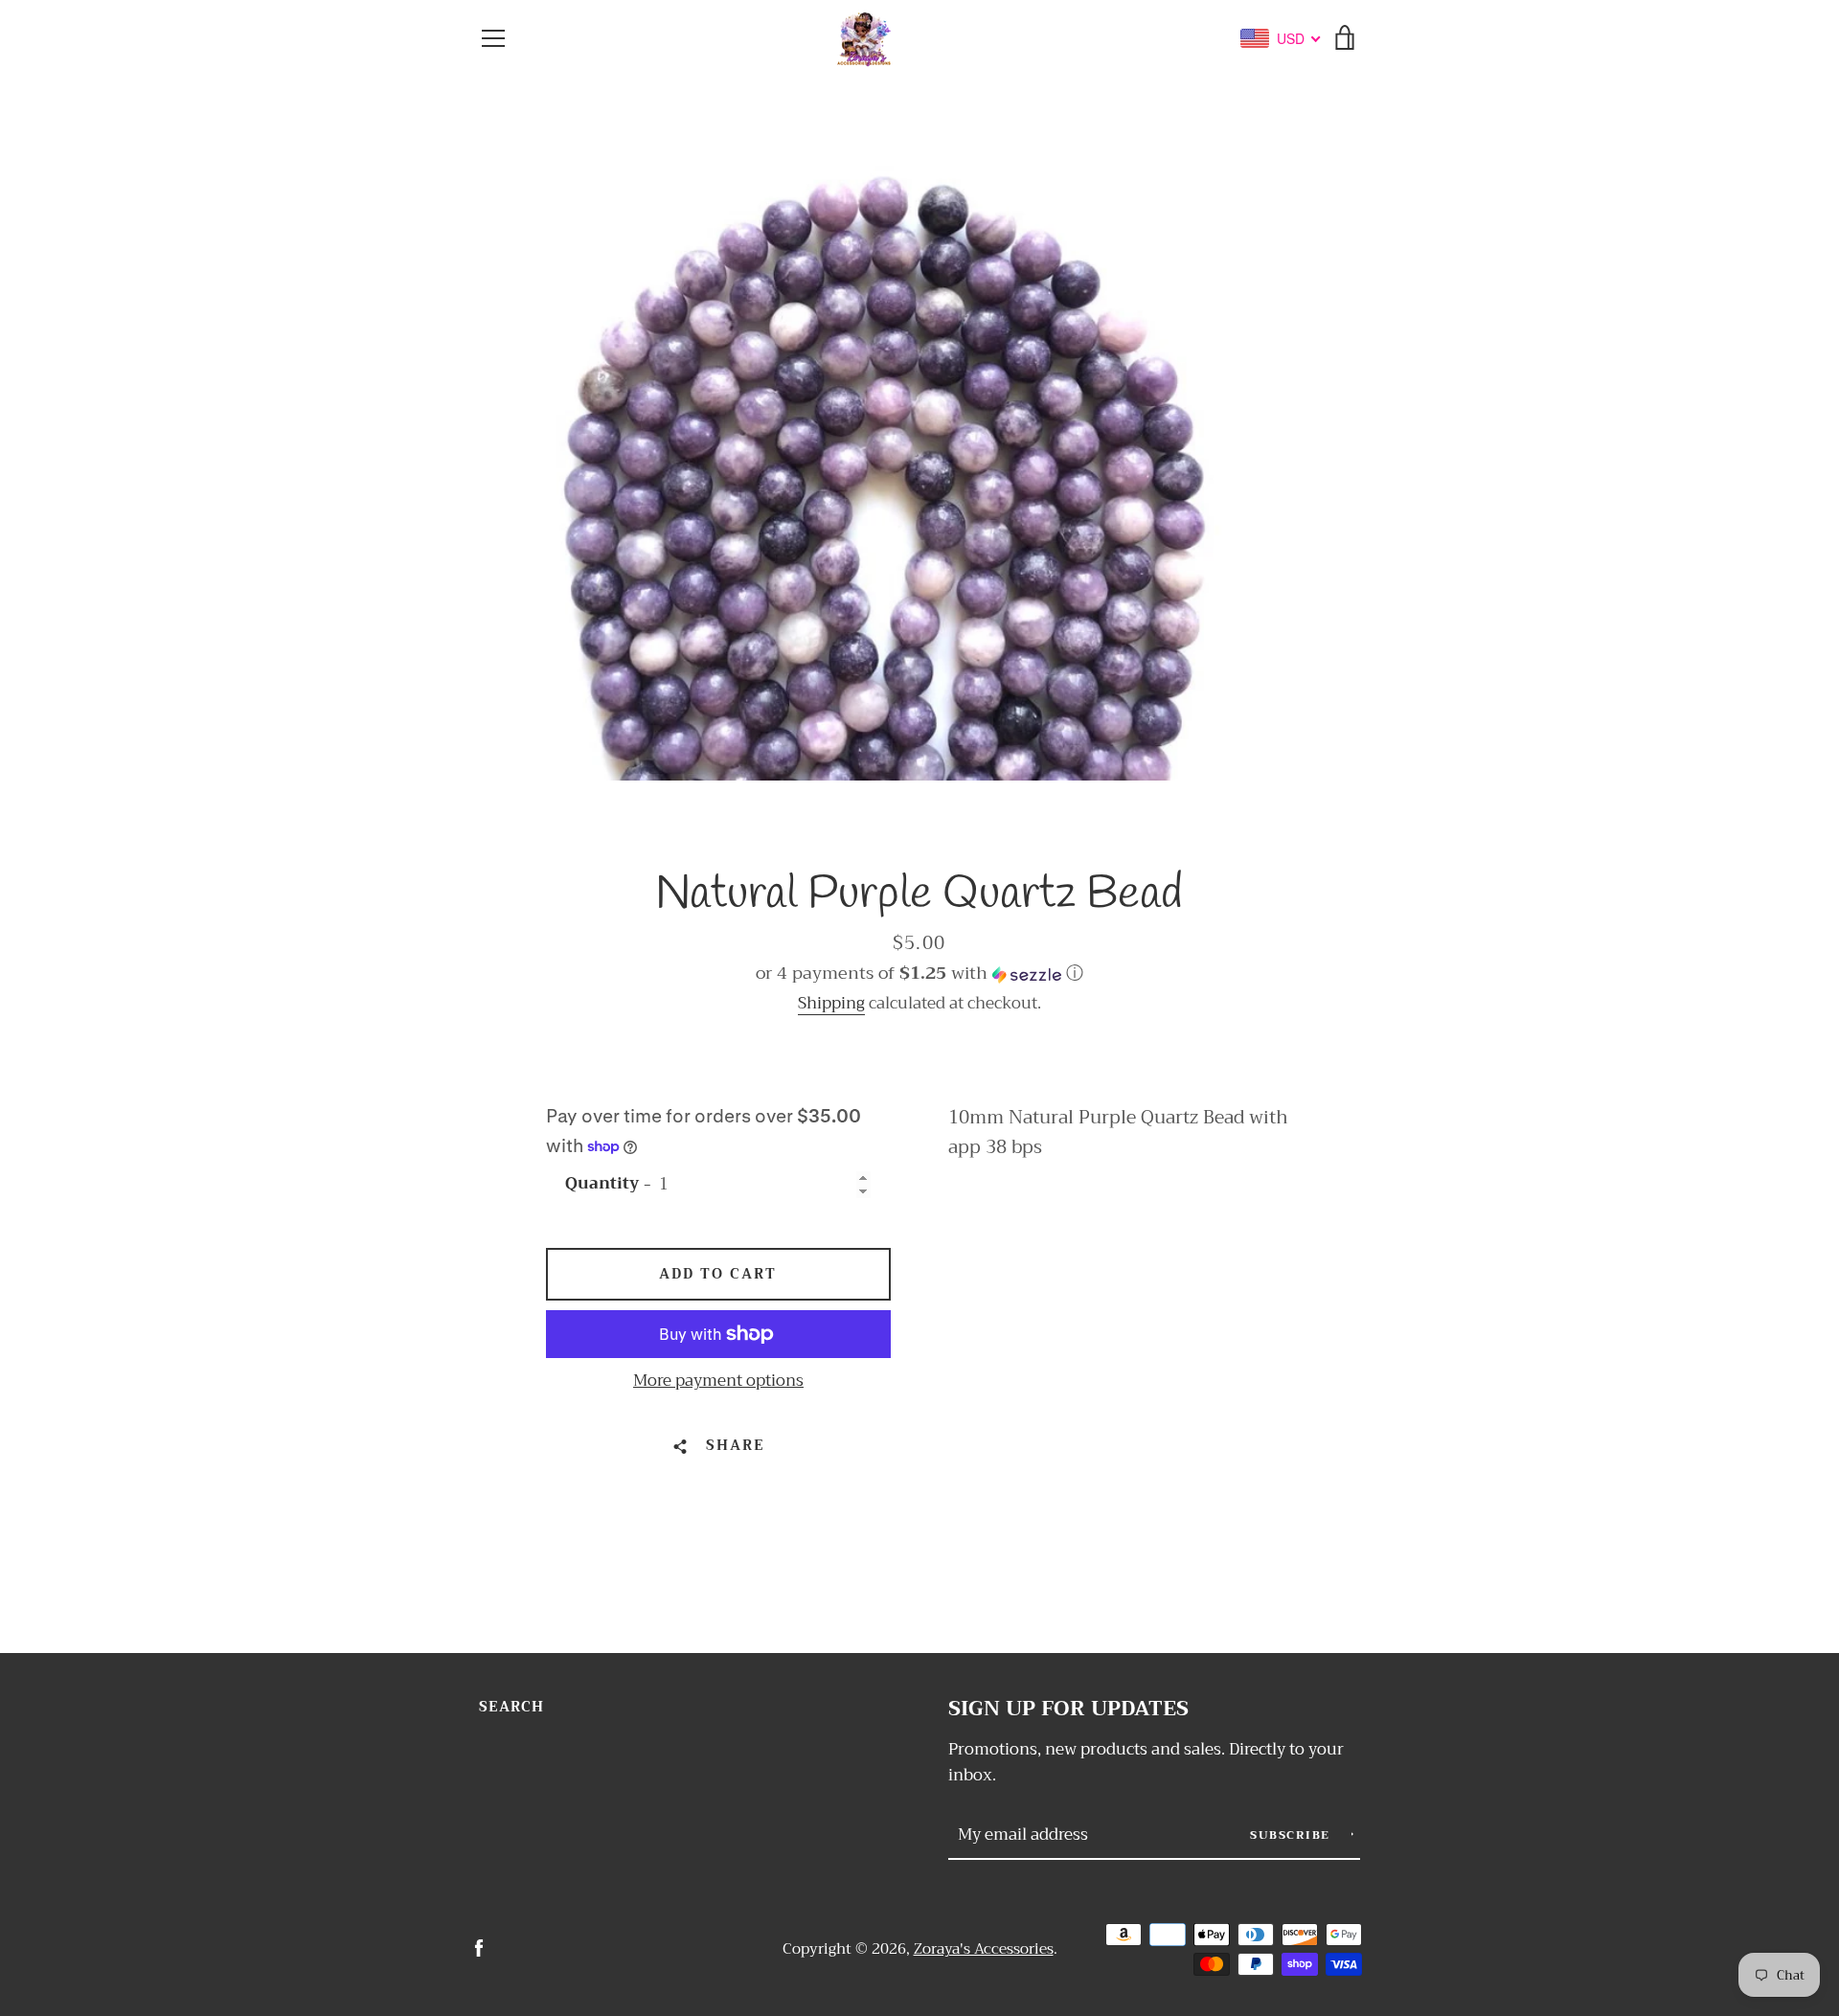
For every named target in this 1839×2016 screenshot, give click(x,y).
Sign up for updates (1068, 1709)
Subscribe (1292, 1835)
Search (511, 1707)
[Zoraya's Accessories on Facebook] (479, 1948)
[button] (919, 973)
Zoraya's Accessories (984, 1949)
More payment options (718, 1381)
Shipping (831, 1003)
